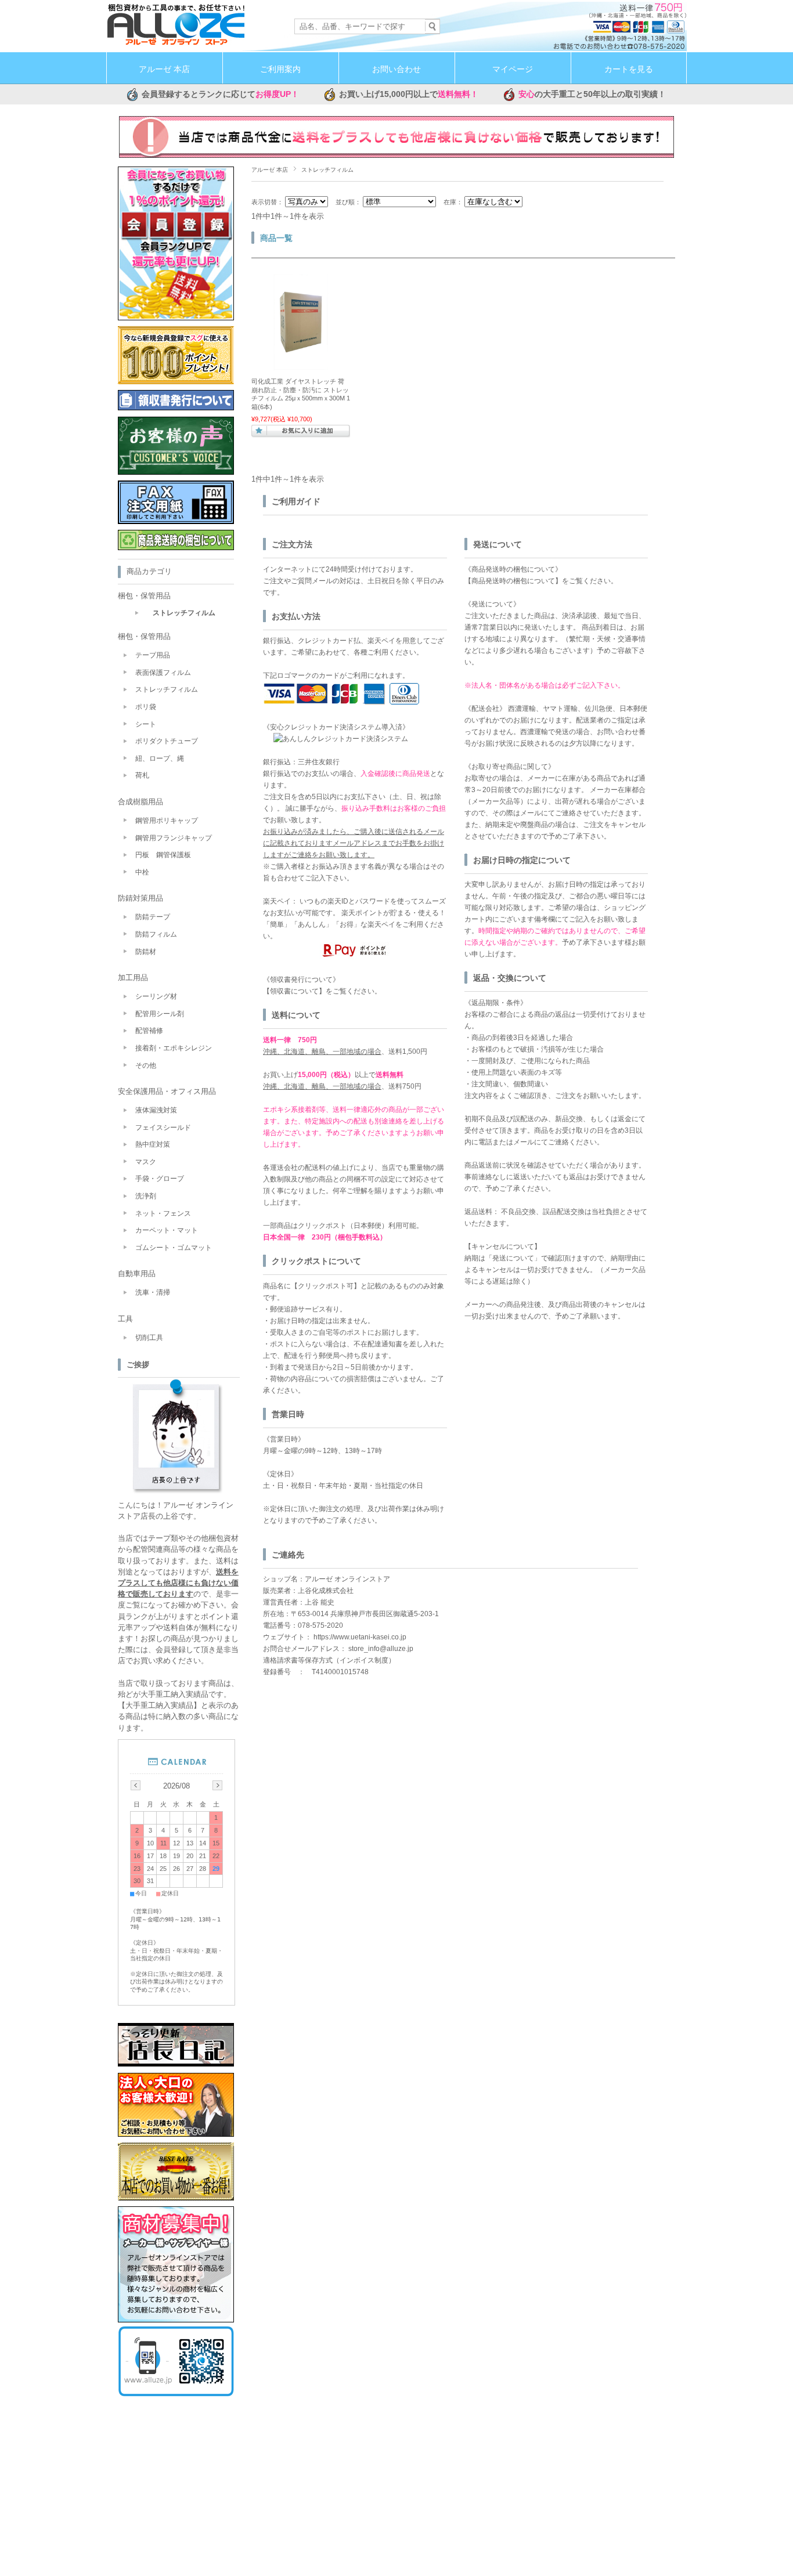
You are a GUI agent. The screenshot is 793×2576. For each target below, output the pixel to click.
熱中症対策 (153, 1144)
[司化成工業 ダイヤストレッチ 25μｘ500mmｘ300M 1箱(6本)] (301, 366)
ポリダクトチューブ (167, 741)
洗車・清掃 (153, 1292)
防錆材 (146, 952)
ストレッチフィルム (184, 613)
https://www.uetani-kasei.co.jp (360, 1637)
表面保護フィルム (163, 673)
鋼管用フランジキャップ (174, 838)
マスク (146, 1162)
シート (146, 724)
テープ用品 (153, 655)
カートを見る (629, 69)
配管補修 (149, 1031)
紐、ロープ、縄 (160, 758)
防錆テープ (153, 917)
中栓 (142, 872)
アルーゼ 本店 (164, 69)
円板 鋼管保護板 (163, 855)
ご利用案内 (280, 69)
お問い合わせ (396, 69)
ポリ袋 (146, 707)
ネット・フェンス (163, 1213)
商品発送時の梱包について (513, 581)
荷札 (142, 775)
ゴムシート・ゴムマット (174, 1248)
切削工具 (149, 1338)
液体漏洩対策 (156, 1110)
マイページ (513, 69)
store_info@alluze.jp (381, 1649)
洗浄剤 (146, 1196)
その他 (146, 1065)
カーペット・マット (167, 1230)
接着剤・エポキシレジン (174, 1048)
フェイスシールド (163, 1128)
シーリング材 (156, 996)
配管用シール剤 (160, 1014)
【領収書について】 (294, 991)
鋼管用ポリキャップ (167, 821)
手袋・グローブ (160, 1179)
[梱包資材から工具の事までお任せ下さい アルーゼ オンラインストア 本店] (176, 43)
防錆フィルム (156, 934)
